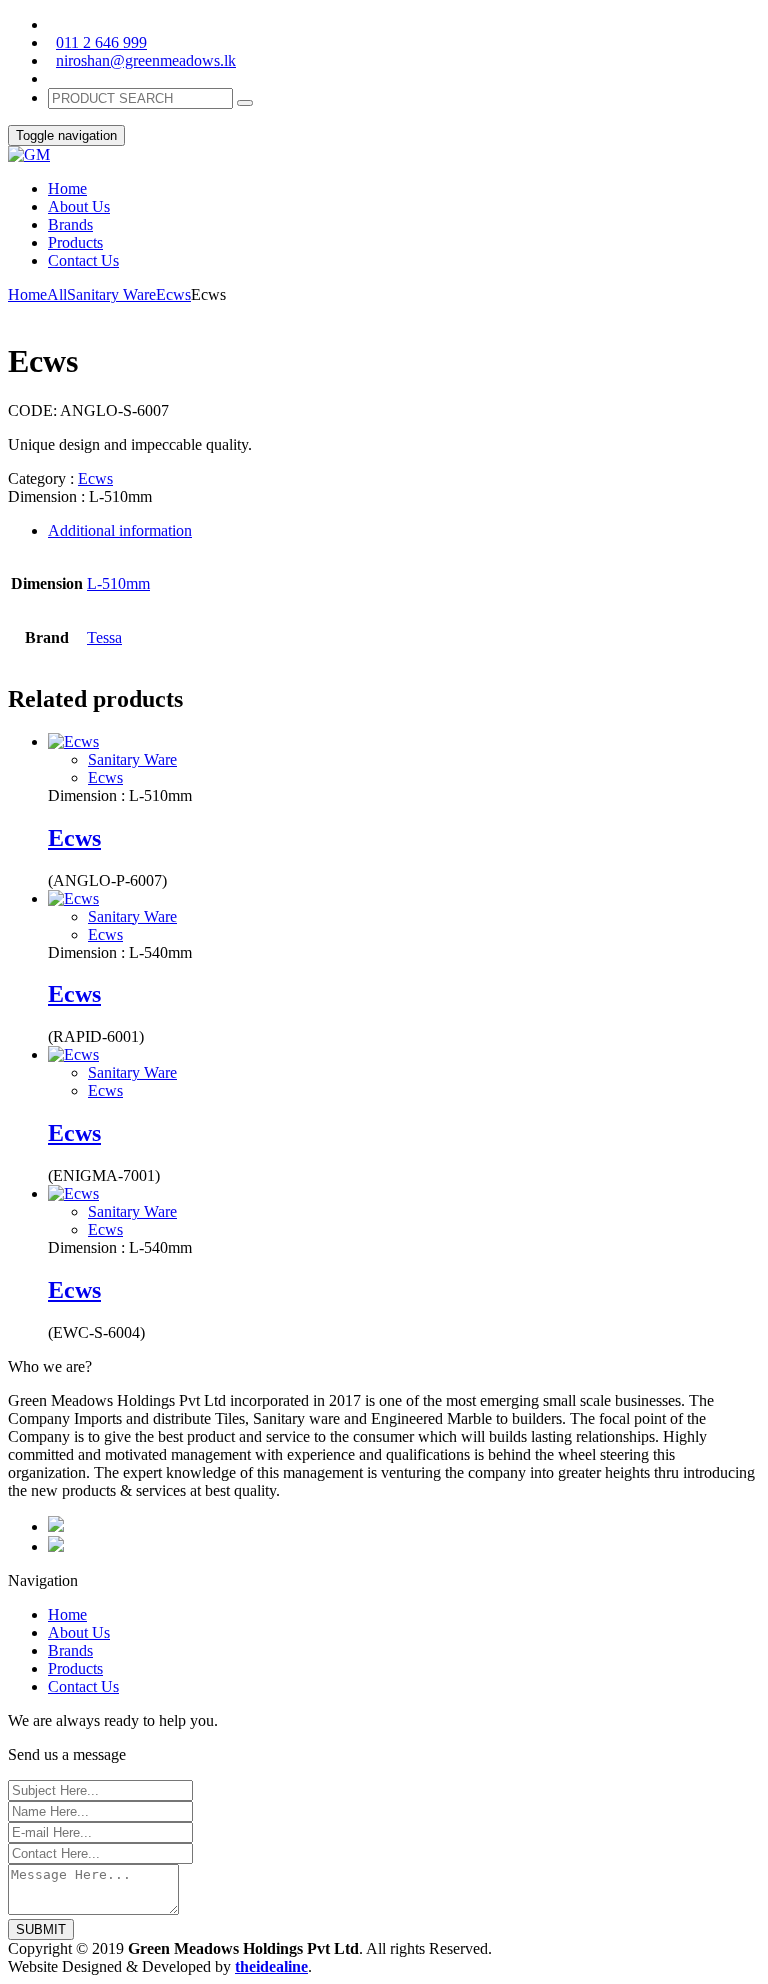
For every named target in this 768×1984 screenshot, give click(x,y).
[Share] (702, 22)
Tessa (104, 637)
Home (27, 294)
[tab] (404, 531)
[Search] (245, 103)
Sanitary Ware (111, 294)
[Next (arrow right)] (733, 992)
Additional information (120, 530)
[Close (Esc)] (658, 22)
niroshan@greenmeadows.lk (146, 60)
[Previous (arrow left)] (35, 992)
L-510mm (118, 583)
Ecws (173, 294)
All (57, 294)
